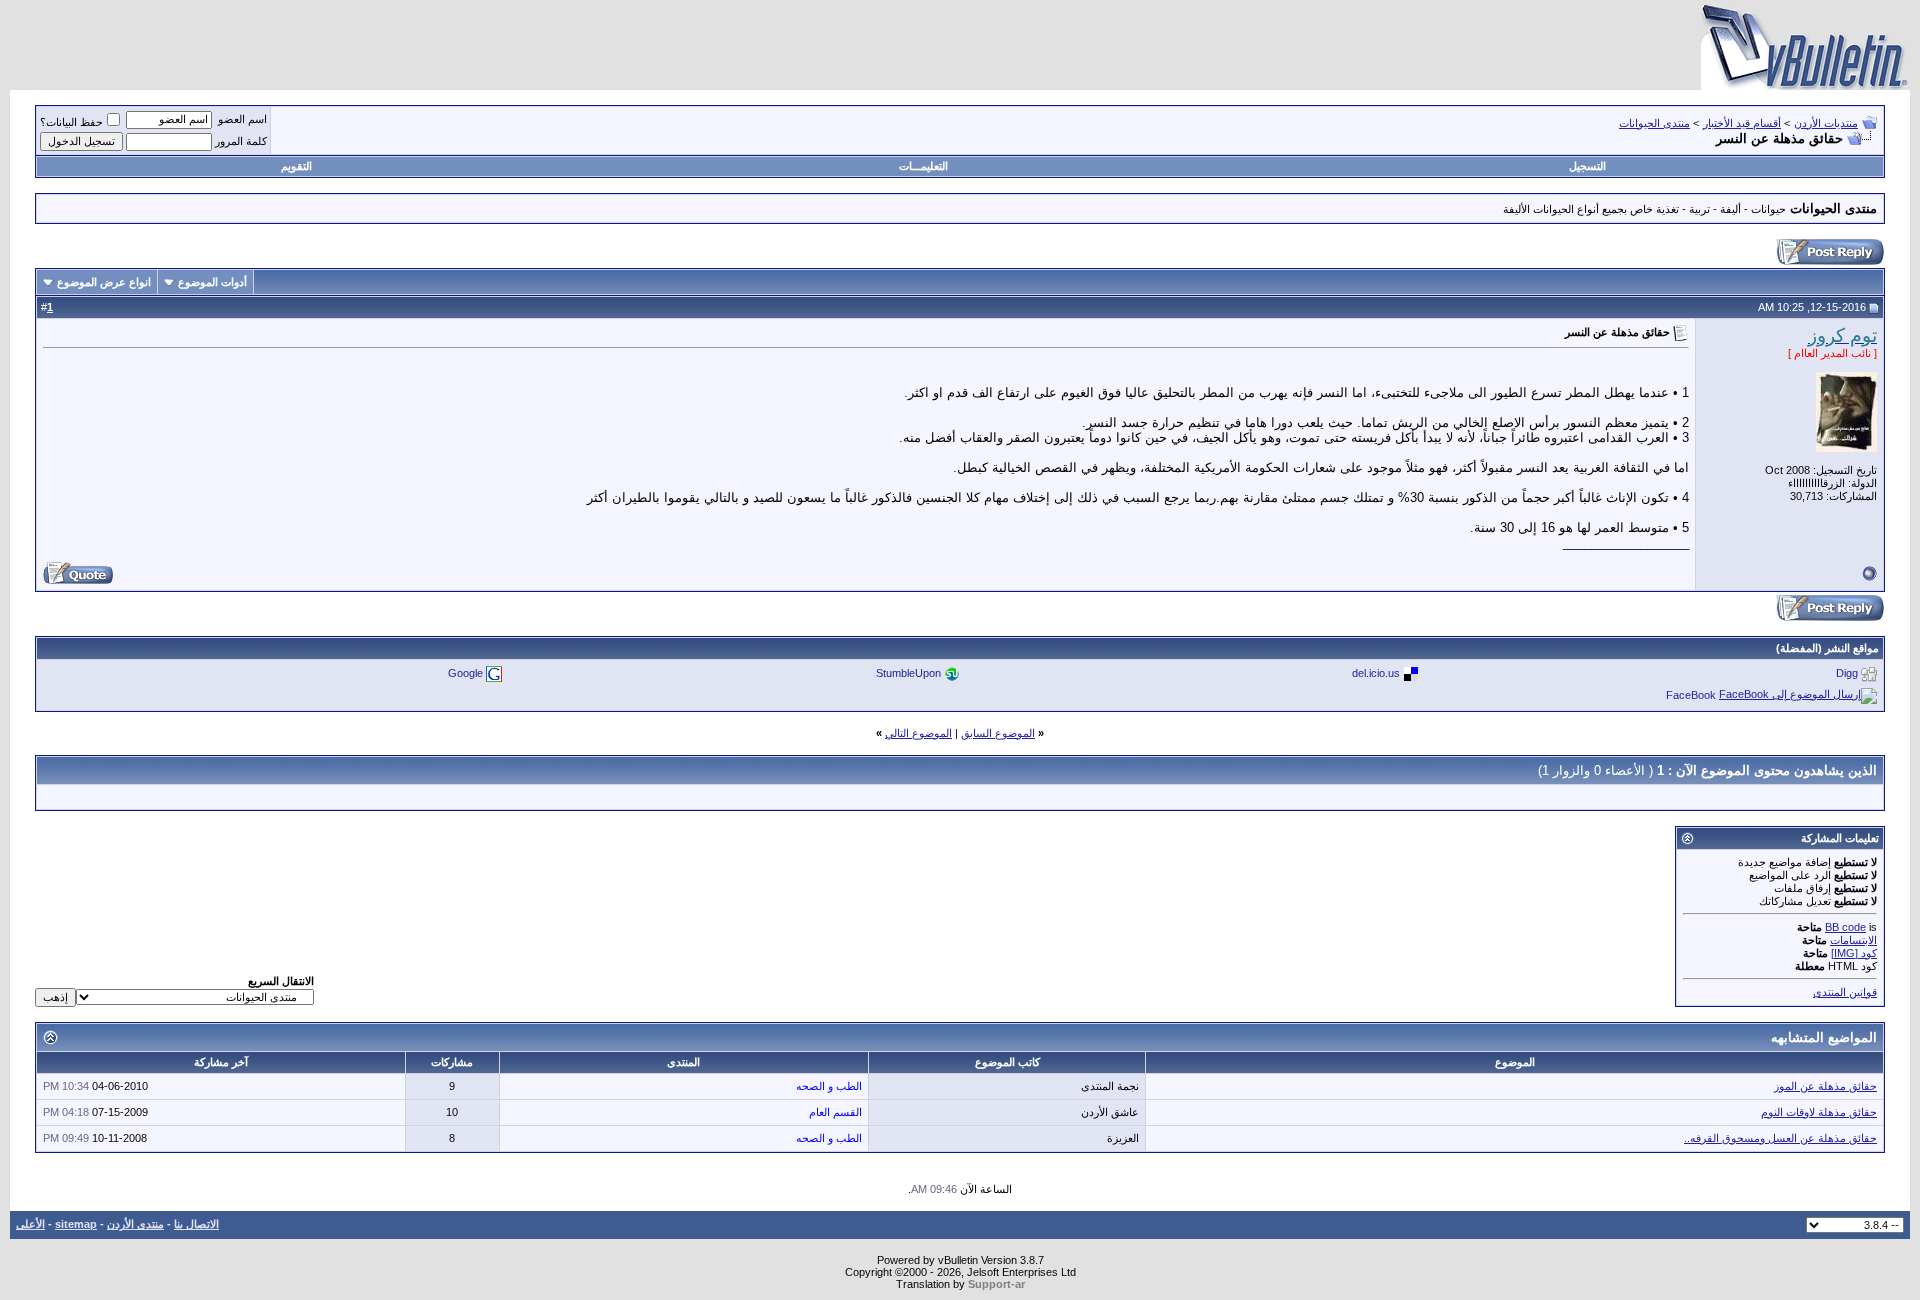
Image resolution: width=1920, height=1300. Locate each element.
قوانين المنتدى (1845, 992)
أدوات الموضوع (212, 282)
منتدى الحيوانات (1654, 123)
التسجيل (1587, 166)
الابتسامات (1853, 940)
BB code (1845, 927)
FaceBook (1691, 695)
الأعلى (30, 1224)
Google (465, 673)
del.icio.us (1376, 673)
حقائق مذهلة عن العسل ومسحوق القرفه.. (1780, 1138)
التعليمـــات (923, 166)
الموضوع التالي (918, 733)
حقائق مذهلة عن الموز (1825, 1086)
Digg (1847, 673)
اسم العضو (242, 119)
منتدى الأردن (135, 1224)
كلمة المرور (241, 141)
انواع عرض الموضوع (104, 282)
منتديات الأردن (1826, 123)
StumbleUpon (908, 673)
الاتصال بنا (196, 1224)
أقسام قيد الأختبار (1742, 123)
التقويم (296, 166)
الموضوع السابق (998, 733)
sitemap (76, 1224)
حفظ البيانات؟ (71, 122)
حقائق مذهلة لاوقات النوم (1819, 1112)
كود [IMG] (1854, 953)
